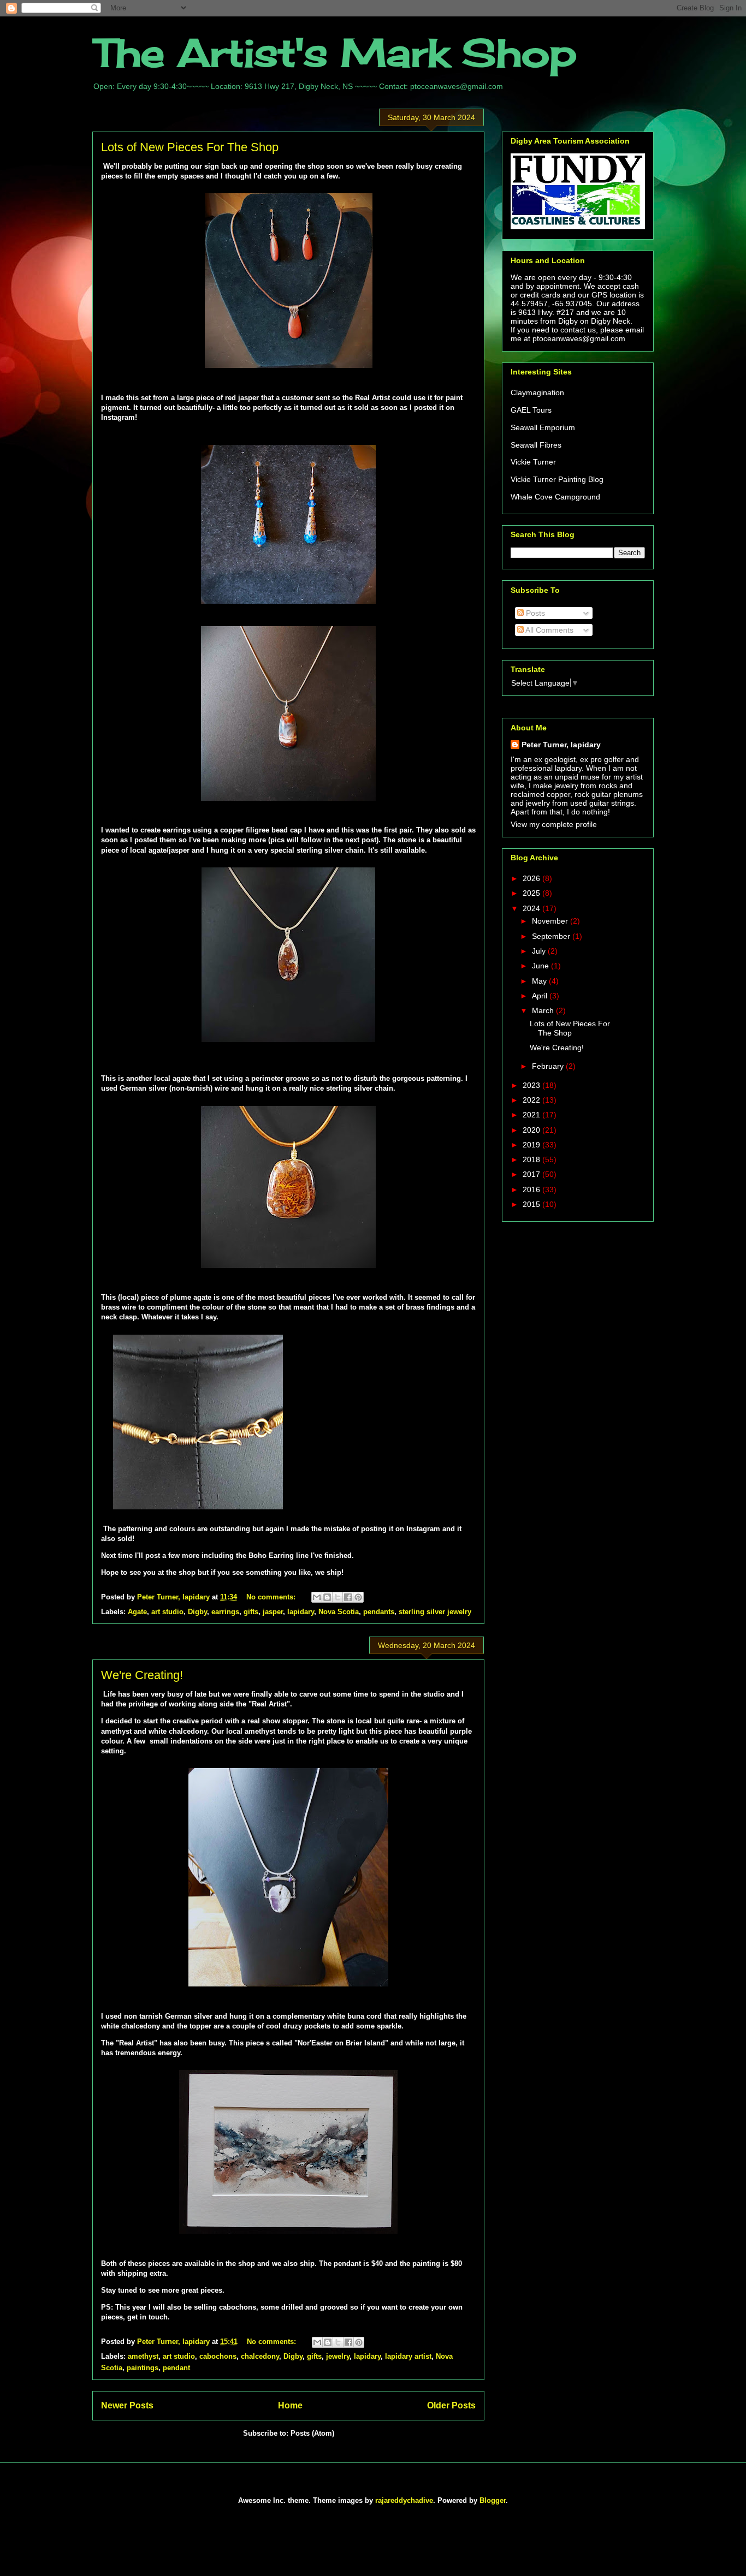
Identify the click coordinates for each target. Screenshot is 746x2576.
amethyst (143, 2356)
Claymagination (537, 392)
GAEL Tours (531, 410)
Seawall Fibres (536, 445)
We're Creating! (142, 1675)
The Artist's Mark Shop (334, 52)
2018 (532, 1159)
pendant (176, 2368)
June (541, 966)
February (549, 1066)
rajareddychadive (404, 2500)
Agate (137, 1612)
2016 (532, 1189)
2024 (532, 908)
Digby (197, 1612)
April (541, 996)
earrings (225, 1612)
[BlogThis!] (327, 1597)
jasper (273, 1612)
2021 (532, 1115)
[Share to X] (338, 1597)
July (540, 951)
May (540, 981)
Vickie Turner (533, 462)
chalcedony (260, 2356)
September (552, 936)
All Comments (549, 630)
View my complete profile (554, 824)
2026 (532, 878)
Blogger (493, 2500)
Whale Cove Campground (555, 497)
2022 (532, 1100)
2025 (532, 893)
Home (290, 2405)
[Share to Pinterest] (358, 1597)
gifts (251, 1612)
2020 (532, 1130)
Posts (534, 613)
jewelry (338, 2356)
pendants (379, 1612)
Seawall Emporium (543, 427)
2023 (532, 1085)
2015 (532, 1204)
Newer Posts (127, 2405)
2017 (532, 1174)
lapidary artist (408, 2356)
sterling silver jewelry (435, 1612)
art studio (167, 1612)
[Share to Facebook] (348, 1597)
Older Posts (451, 2405)
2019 (532, 1145)
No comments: (272, 1597)
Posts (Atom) (312, 2433)
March (544, 1010)
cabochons (218, 2356)
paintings (143, 2368)
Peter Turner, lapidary (561, 745)
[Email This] (317, 1597)
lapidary (301, 1612)
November (551, 921)
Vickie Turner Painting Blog (557, 479)
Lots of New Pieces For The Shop (190, 147)
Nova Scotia (339, 1612)
